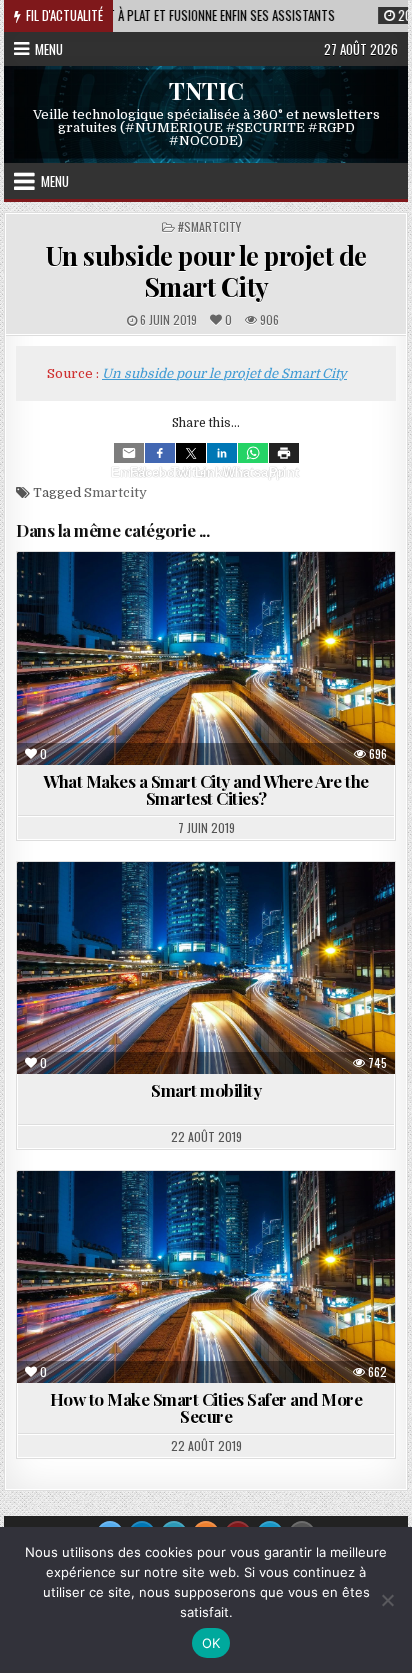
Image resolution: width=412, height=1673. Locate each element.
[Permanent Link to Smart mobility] (206, 968)
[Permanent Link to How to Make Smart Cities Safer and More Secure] (206, 1277)
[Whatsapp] (253, 453)
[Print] (284, 453)
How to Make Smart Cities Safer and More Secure (206, 1407)
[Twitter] (191, 453)
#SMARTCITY (209, 226)
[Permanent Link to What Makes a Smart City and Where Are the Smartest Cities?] (206, 658)
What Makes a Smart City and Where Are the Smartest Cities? (206, 789)
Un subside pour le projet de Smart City (206, 271)
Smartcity (115, 492)
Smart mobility (206, 1090)
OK (211, 1643)
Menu (49, 49)
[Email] (129, 453)
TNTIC (206, 90)
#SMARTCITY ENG (164, 910)
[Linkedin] (222, 453)
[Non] (387, 1600)
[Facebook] (160, 453)
